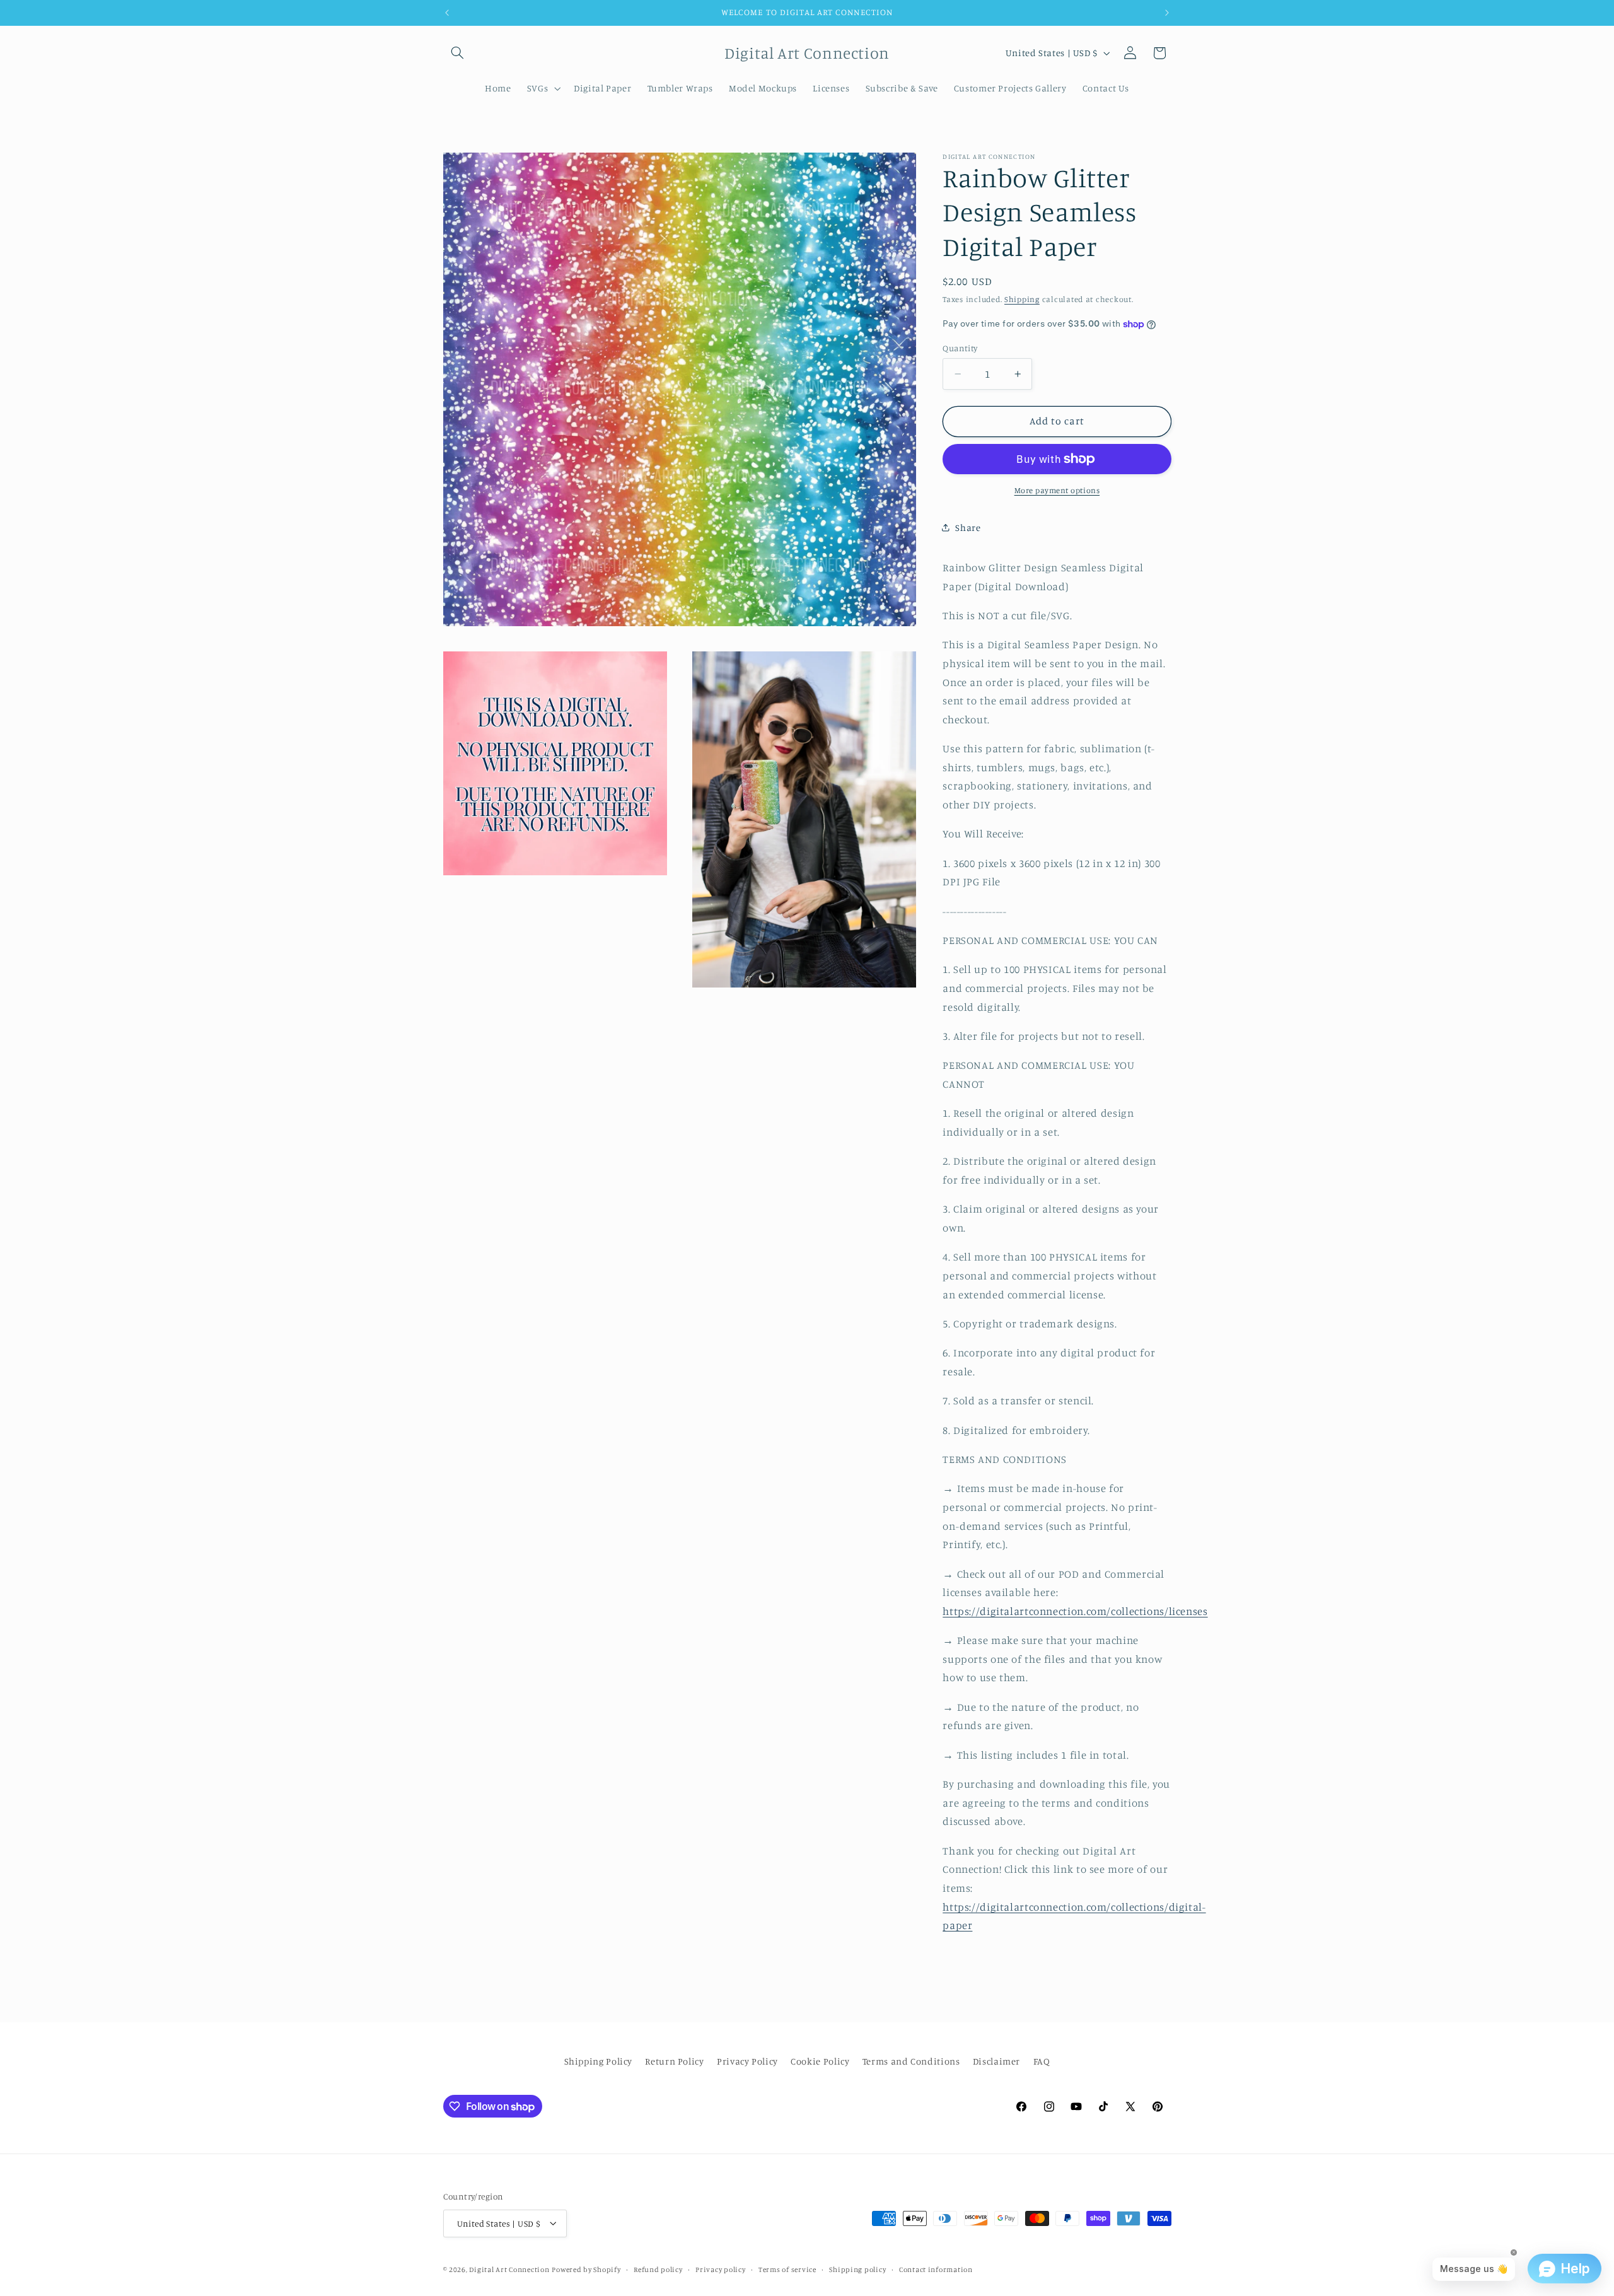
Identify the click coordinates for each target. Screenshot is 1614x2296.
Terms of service (787, 2269)
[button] (458, 53)
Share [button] (968, 527)
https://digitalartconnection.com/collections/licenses (1075, 1611)
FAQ (1042, 2062)
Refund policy (658, 2269)
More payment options (1057, 490)
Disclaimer (996, 2062)
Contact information (936, 2269)
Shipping (1022, 299)
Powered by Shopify (586, 2269)
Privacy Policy (747, 2062)
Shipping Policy (598, 2062)
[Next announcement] (1167, 13)
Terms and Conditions (911, 2062)
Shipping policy (857, 2269)
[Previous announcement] (447, 13)
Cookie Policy (820, 2062)
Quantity (960, 348)
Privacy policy (720, 2269)
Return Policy (674, 2062)
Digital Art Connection (509, 2269)
